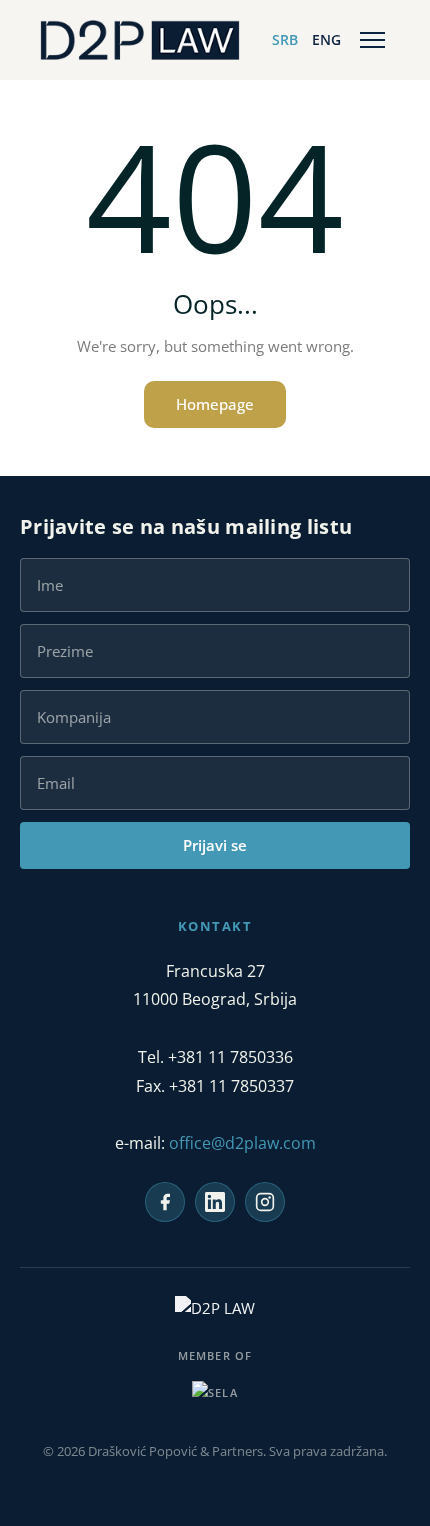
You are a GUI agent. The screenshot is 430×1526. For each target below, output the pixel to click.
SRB (285, 39)
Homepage (215, 404)
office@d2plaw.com (242, 1143)
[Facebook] (165, 1202)
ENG (326, 39)
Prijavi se (215, 845)
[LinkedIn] (215, 1202)
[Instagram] (265, 1202)
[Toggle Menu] (372, 40)
